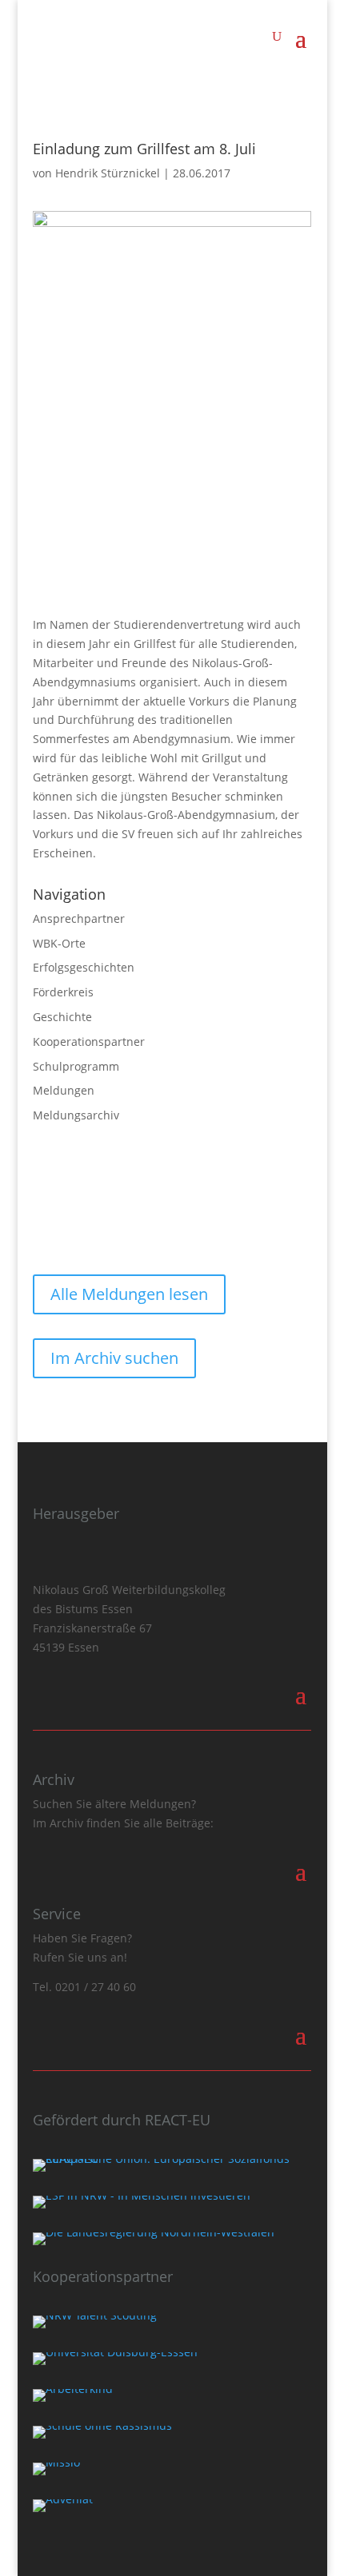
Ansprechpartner (79, 918)
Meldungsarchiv (76, 1115)
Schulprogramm (76, 1066)
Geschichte (62, 1017)
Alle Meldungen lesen (129, 1294)
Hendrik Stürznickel (108, 173)
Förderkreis (63, 992)
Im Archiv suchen (114, 1358)
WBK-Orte (59, 943)
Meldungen (64, 1090)
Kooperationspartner (89, 1042)
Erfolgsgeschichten (84, 967)
